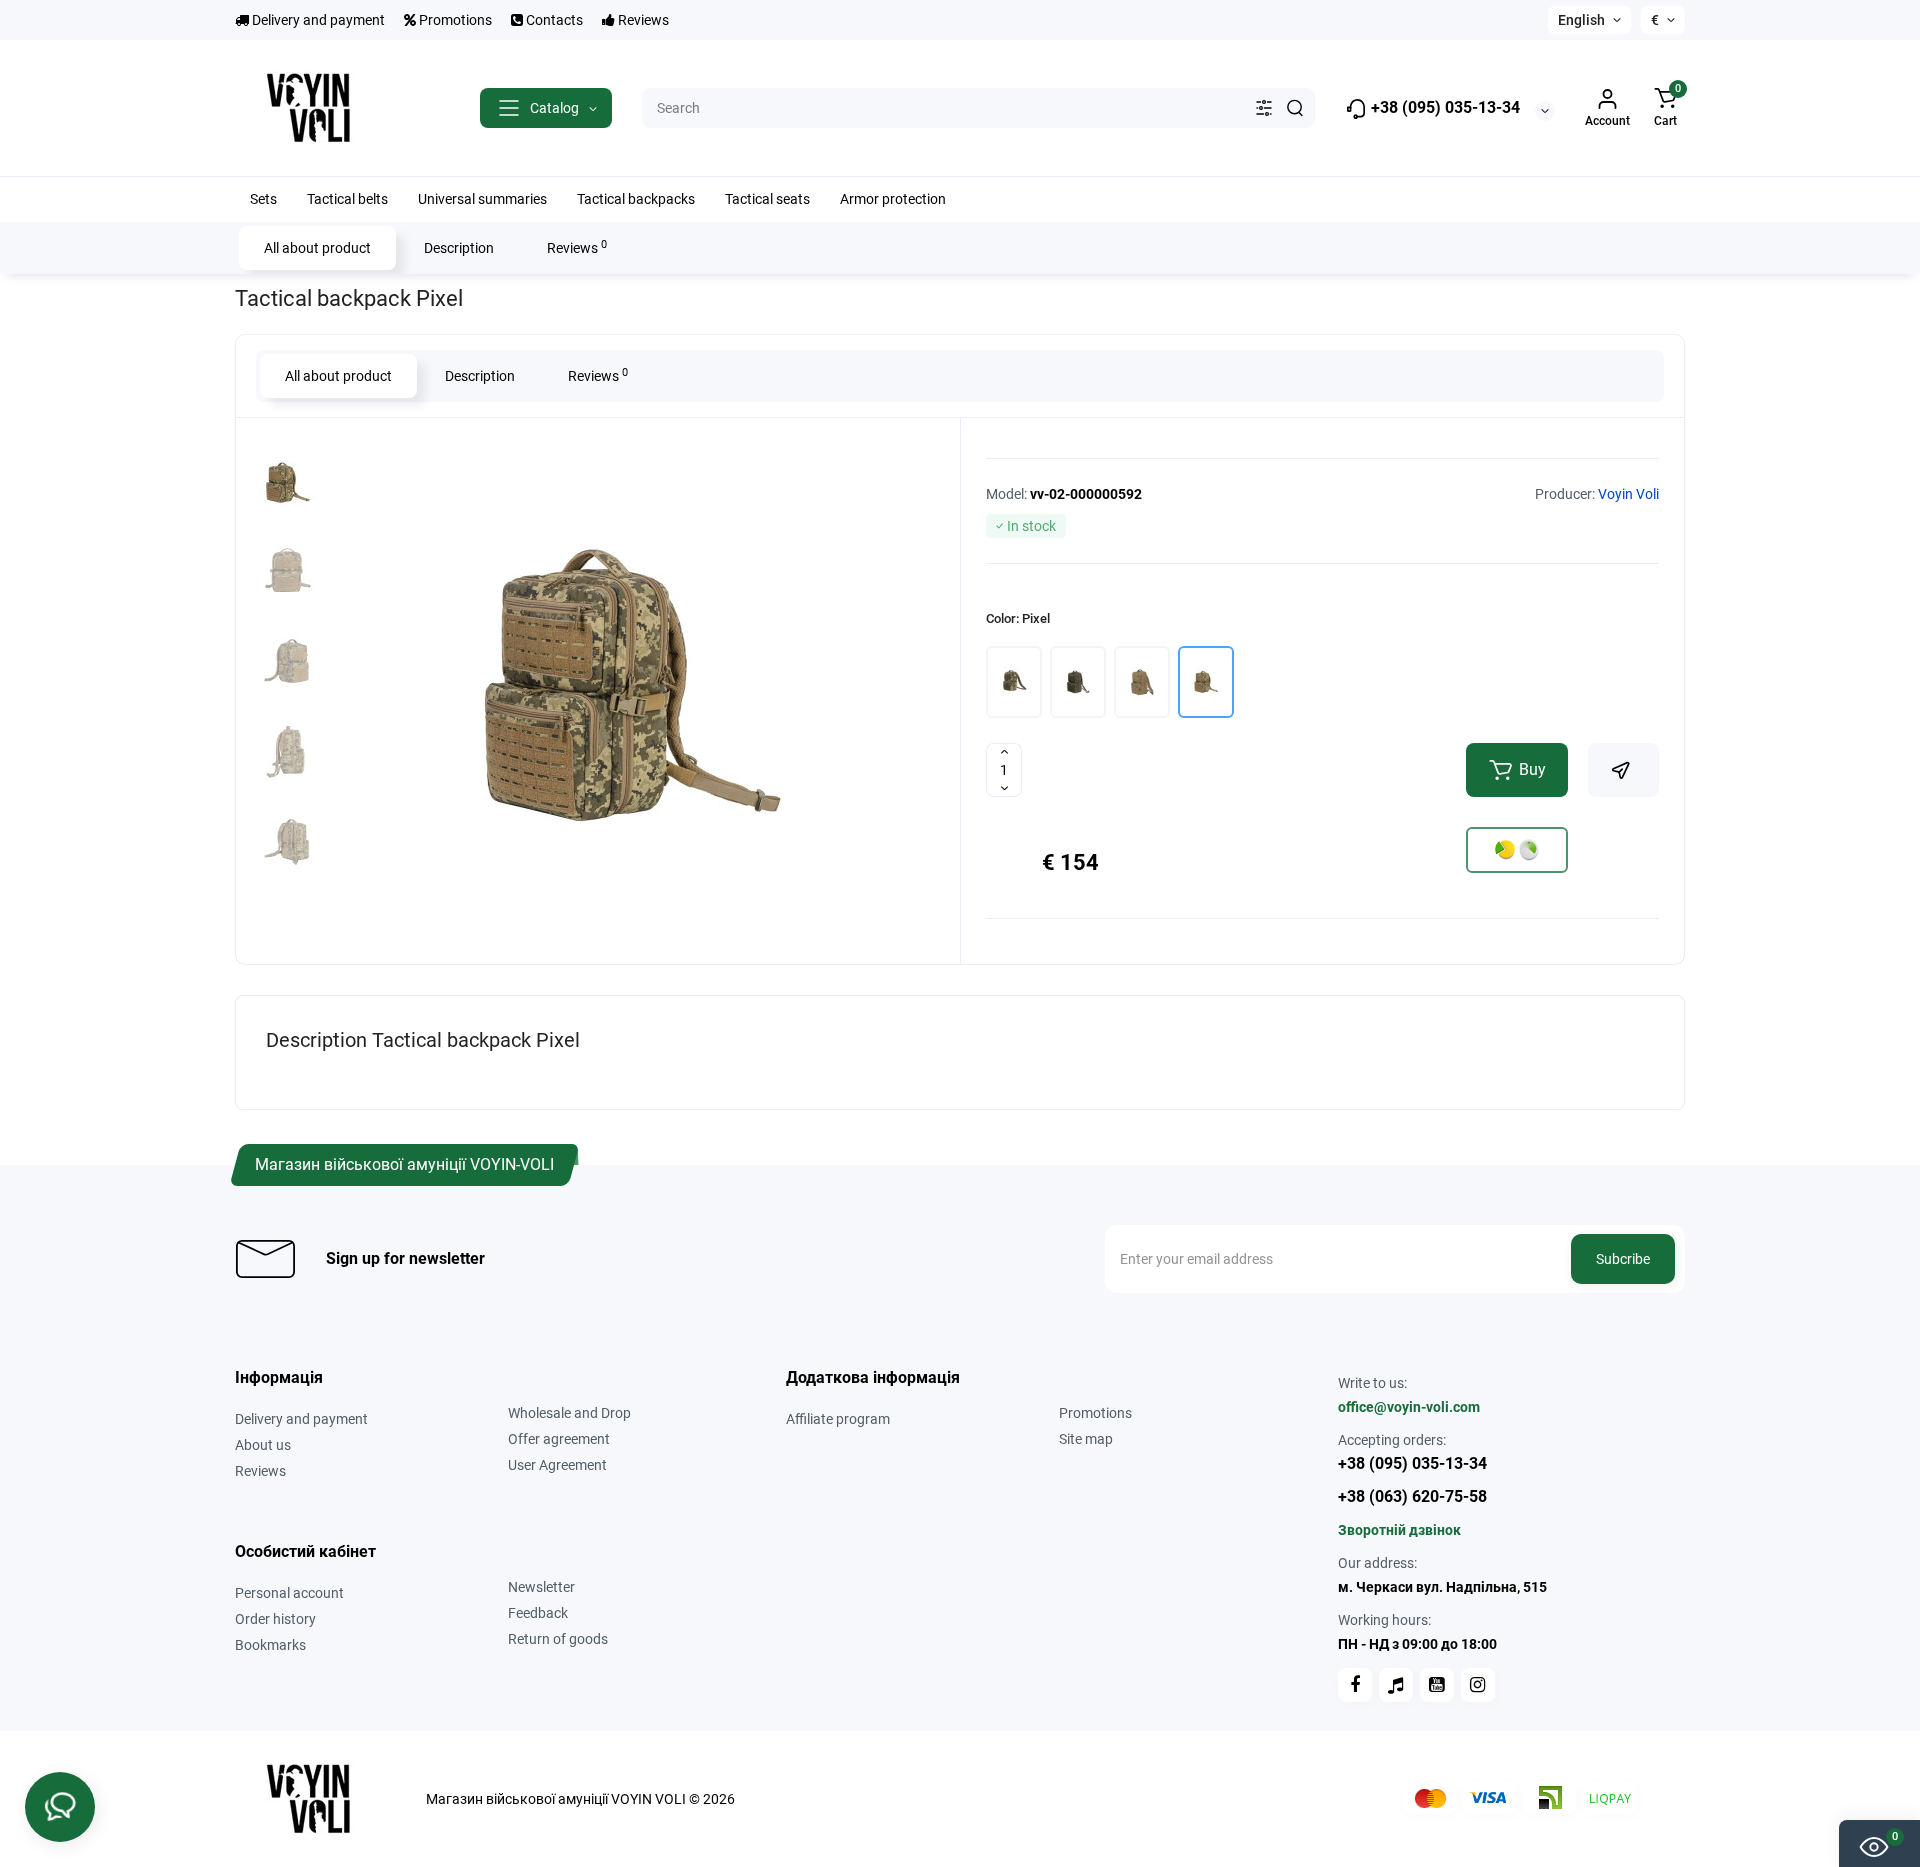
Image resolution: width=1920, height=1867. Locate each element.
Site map (1086, 1439)
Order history (275, 1619)
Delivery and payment (317, 20)
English (1581, 20)
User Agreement (557, 1465)
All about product (317, 248)
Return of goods (558, 1639)
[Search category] (1264, 108)
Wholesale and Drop (569, 1413)
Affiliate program (838, 1419)
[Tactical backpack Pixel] (630, 688)
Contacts (553, 20)
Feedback (538, 1613)
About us (263, 1445)
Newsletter (541, 1587)
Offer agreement (559, 1439)
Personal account (289, 1593)
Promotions (454, 20)
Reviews (642, 20)
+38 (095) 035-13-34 (1443, 107)
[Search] (1295, 108)
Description (459, 248)
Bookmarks (270, 1645)
